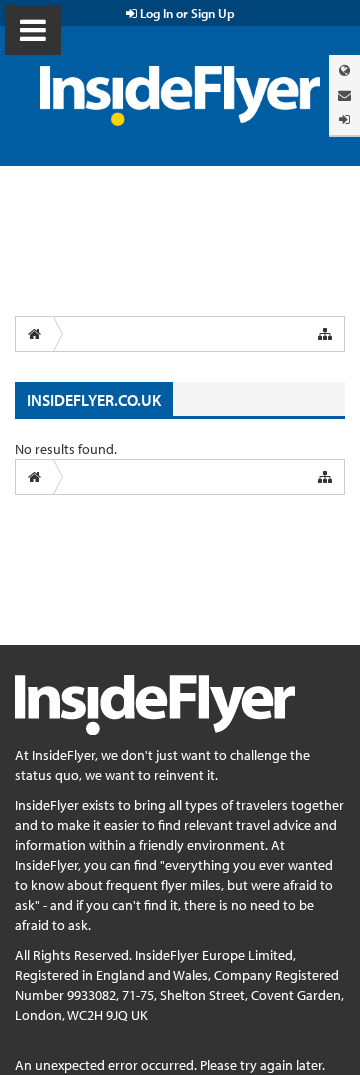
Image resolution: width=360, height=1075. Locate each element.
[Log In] (344, 119)
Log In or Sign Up (186, 13)
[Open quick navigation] (325, 334)
